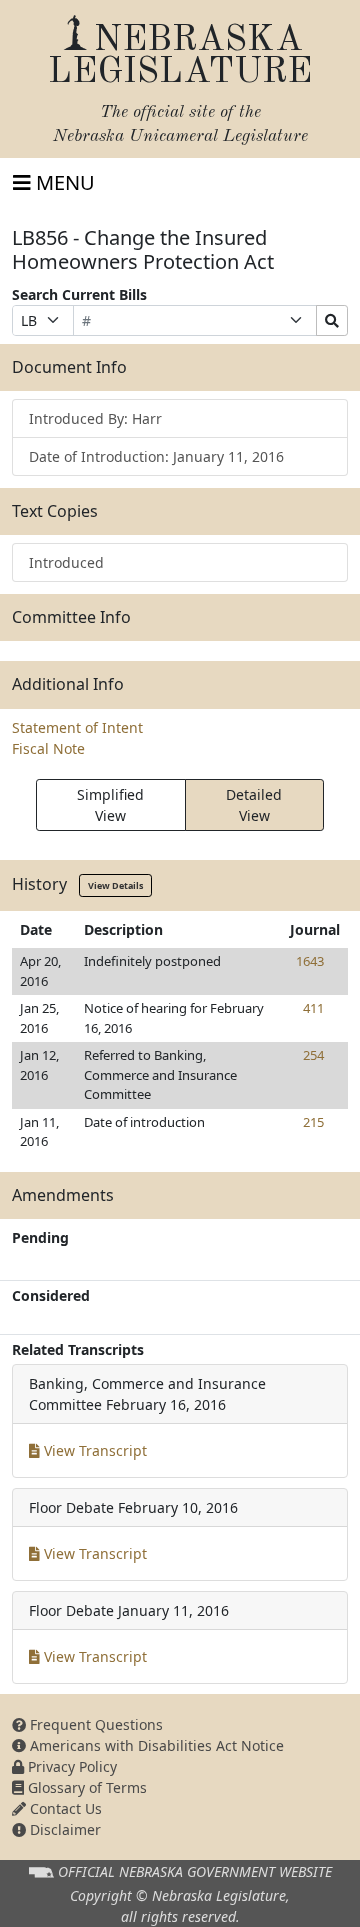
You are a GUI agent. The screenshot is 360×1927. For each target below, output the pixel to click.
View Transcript (93, 1450)
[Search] (332, 320)
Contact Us (64, 1808)
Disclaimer (63, 1829)
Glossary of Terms (85, 1787)
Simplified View (110, 805)
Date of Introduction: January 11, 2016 (156, 456)
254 (313, 1055)
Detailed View (254, 805)
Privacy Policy (70, 1766)
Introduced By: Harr (95, 418)
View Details (115, 885)
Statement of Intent (77, 727)
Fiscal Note (48, 748)
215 (313, 1122)
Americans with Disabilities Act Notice (155, 1745)
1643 (310, 961)
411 (313, 1008)
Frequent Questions (94, 1724)
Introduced (66, 562)
